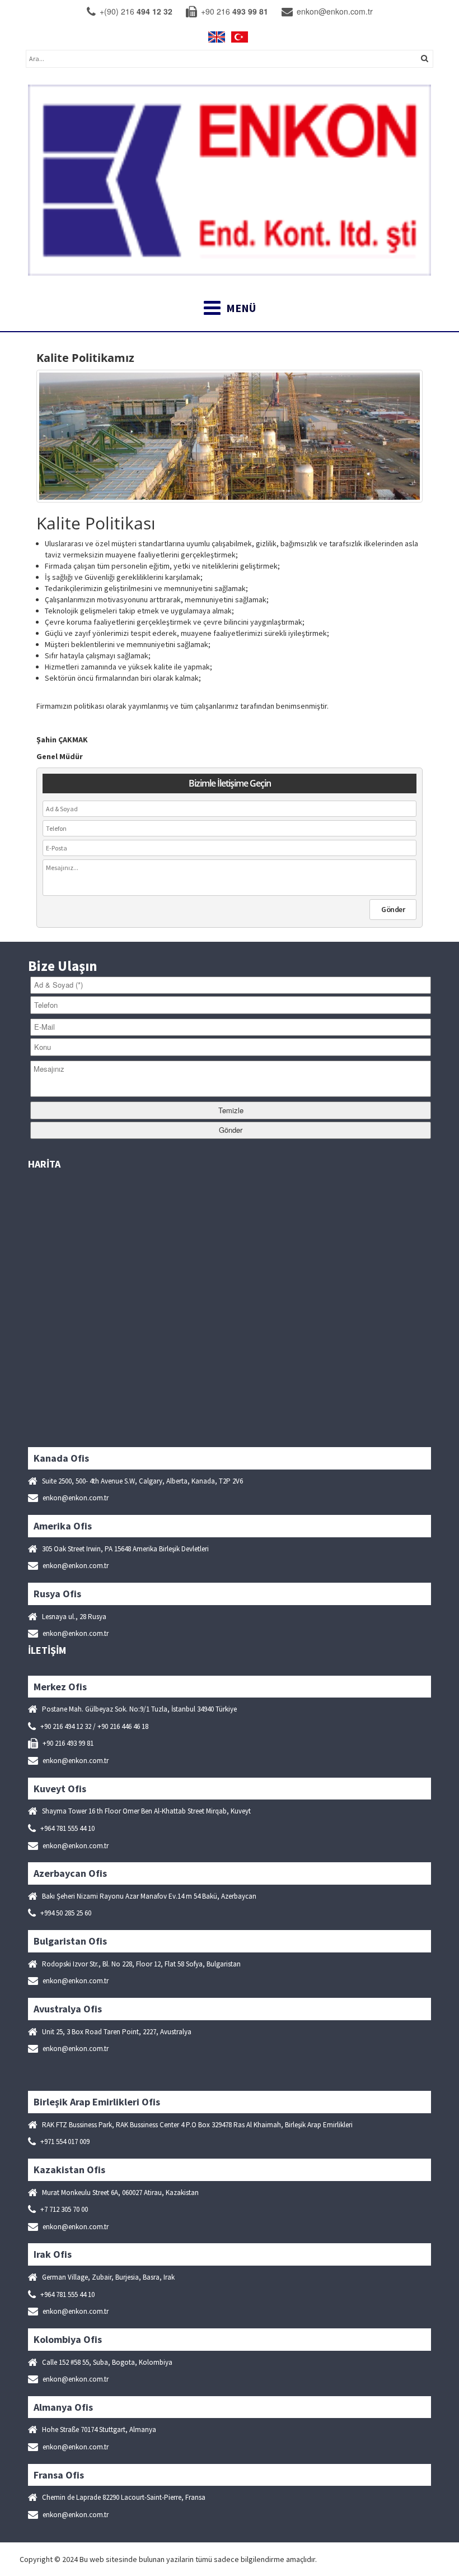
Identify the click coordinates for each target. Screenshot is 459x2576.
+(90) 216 (135, 11)
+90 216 (233, 11)
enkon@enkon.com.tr (334, 11)
